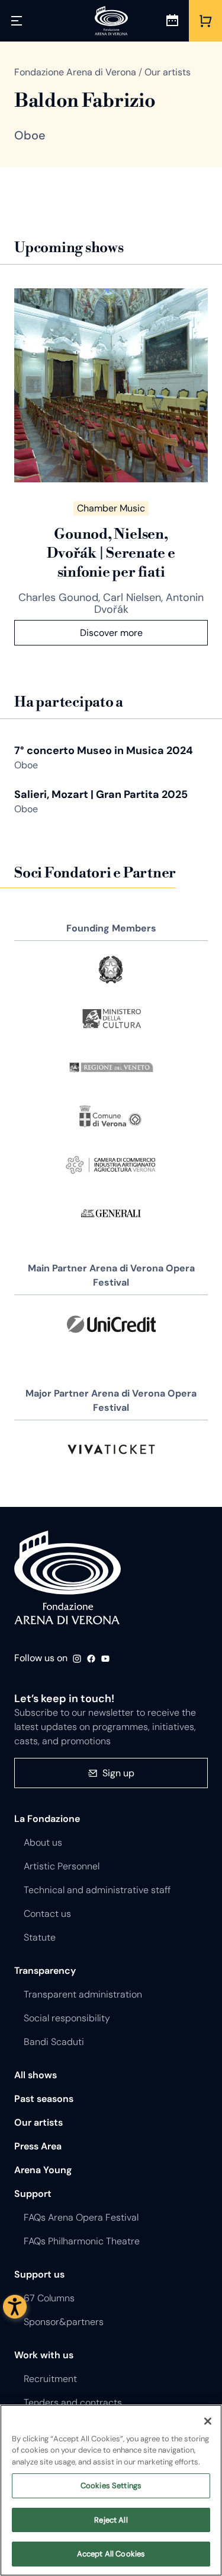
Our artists (38, 2122)
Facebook (91, 1659)
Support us (39, 2274)
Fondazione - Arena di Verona (67, 1578)
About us (43, 1842)
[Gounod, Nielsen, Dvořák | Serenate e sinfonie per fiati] (111, 385)
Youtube (105, 1659)
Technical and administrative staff (97, 1890)
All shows (36, 2075)
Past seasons (44, 2099)
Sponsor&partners (64, 2322)
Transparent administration (83, 1994)
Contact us (47, 1914)
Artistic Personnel (62, 1866)
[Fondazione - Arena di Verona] (111, 21)
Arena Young (43, 2170)
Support (33, 2194)
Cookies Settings (111, 2486)
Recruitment (50, 2379)
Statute (40, 1937)
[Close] (208, 2421)
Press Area (38, 2146)
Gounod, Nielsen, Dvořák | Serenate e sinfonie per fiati (111, 554)
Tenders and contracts (73, 2402)
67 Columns (49, 2298)
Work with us (44, 2355)
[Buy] (205, 21)
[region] (111, 2490)
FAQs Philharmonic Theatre (82, 2241)
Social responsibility (67, 2018)
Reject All (111, 2520)
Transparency (45, 1971)
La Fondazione (47, 1819)
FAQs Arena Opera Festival (81, 2217)
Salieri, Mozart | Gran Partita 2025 (101, 794)
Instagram (77, 1659)
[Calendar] (172, 21)
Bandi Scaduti (54, 2042)
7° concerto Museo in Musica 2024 (104, 750)
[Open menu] (17, 21)
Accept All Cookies (111, 2554)
